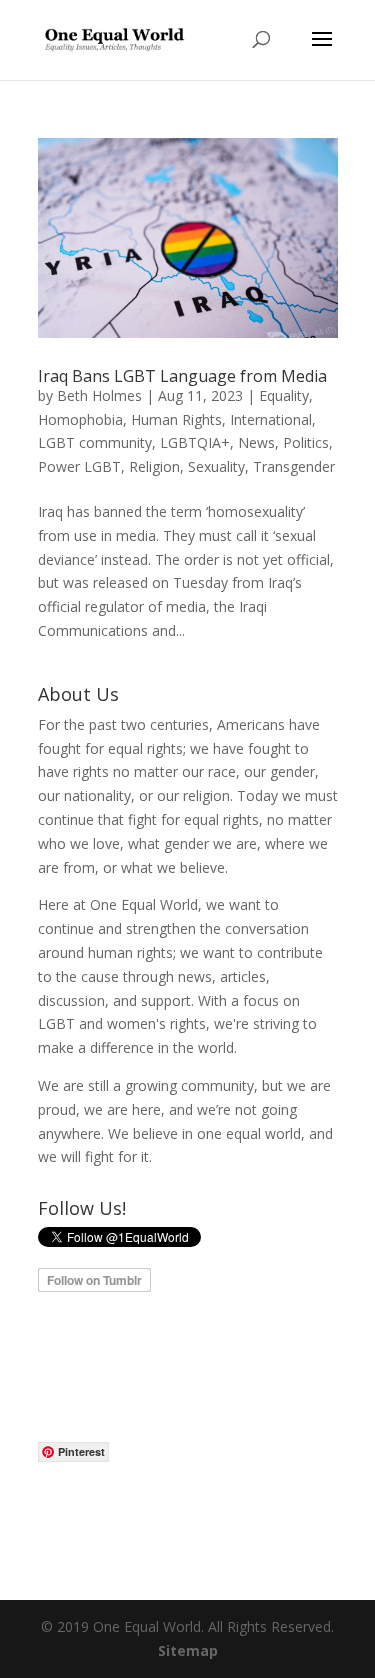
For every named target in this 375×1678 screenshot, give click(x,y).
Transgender (294, 466)
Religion (154, 466)
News (256, 442)
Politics (306, 442)
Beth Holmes (99, 395)
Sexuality (216, 466)
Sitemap (188, 1650)
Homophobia (80, 419)
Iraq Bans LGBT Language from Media (182, 376)
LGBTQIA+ (195, 442)
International (271, 419)
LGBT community (95, 442)
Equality (284, 395)
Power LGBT (79, 466)
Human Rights (176, 419)
